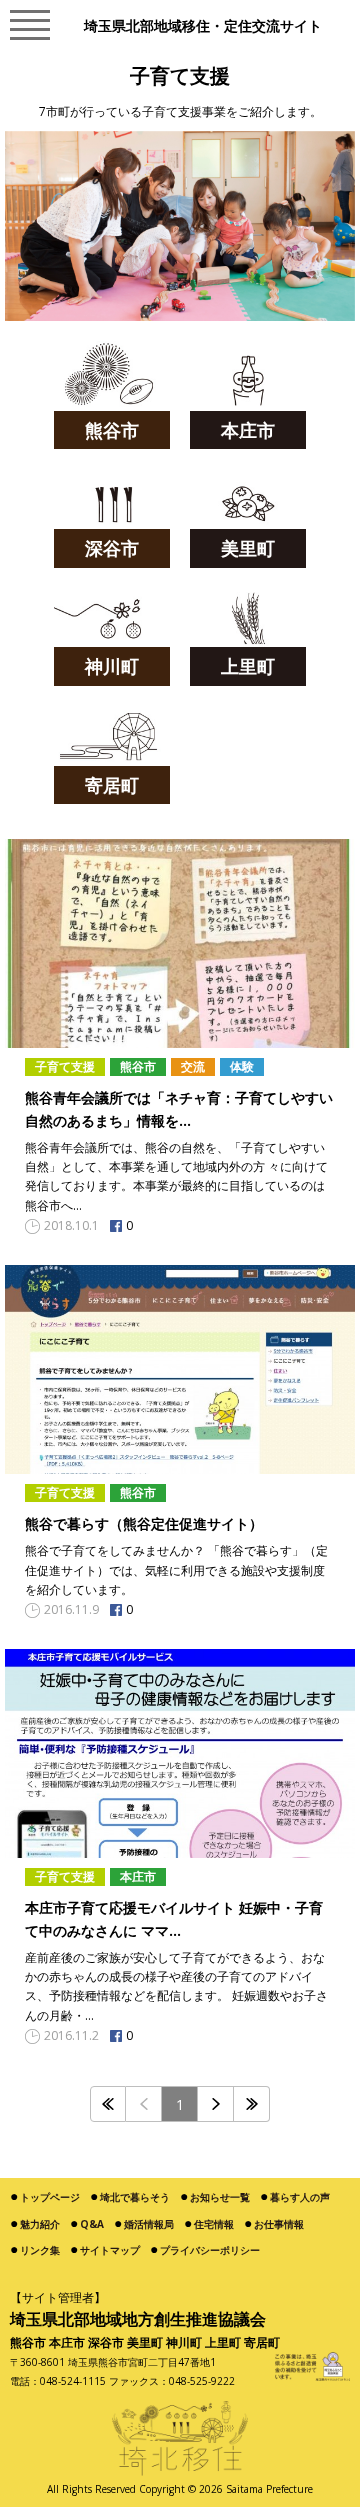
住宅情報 (214, 2224)
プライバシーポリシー (210, 2250)
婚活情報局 (149, 2224)
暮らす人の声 (300, 2197)
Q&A (92, 2224)
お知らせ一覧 (220, 2197)
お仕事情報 (279, 2224)
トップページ (50, 2197)
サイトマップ (110, 2250)
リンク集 (40, 2250)
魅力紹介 (40, 2224)
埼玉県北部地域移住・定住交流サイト (203, 26)
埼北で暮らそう (135, 2197)
